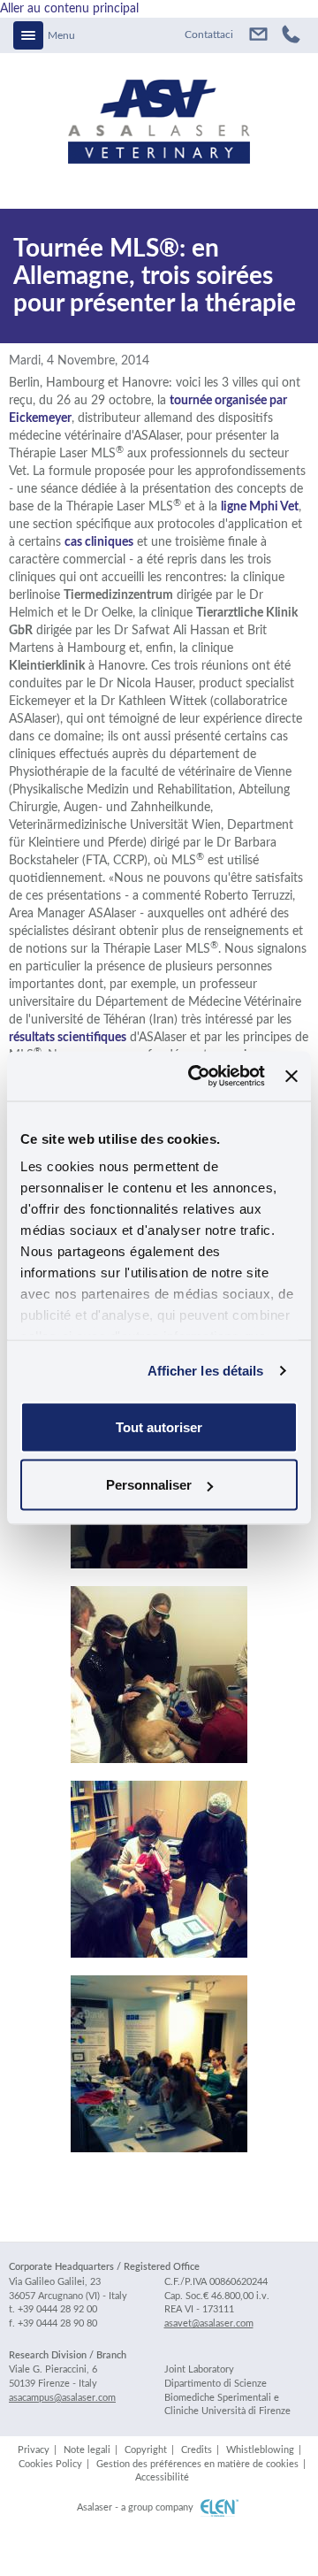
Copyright (146, 2450)
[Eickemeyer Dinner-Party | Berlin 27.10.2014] (159, 1675)
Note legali (87, 2450)
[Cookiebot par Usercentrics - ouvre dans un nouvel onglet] (197, 1077)
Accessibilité (162, 2477)
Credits (197, 2450)
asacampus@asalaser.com (62, 2398)
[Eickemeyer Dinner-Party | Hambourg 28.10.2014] (159, 1869)
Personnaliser (149, 1485)
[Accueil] (159, 108)
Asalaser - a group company (135, 2507)
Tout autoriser (159, 1426)
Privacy (34, 2450)
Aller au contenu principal (69, 9)
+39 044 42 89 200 (291, 35)
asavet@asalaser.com (254, 35)
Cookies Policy (50, 2464)
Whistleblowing (260, 2450)
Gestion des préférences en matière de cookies (197, 2464)
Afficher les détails (206, 1371)
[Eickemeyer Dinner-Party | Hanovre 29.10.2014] (159, 2064)
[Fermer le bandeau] (291, 1076)
